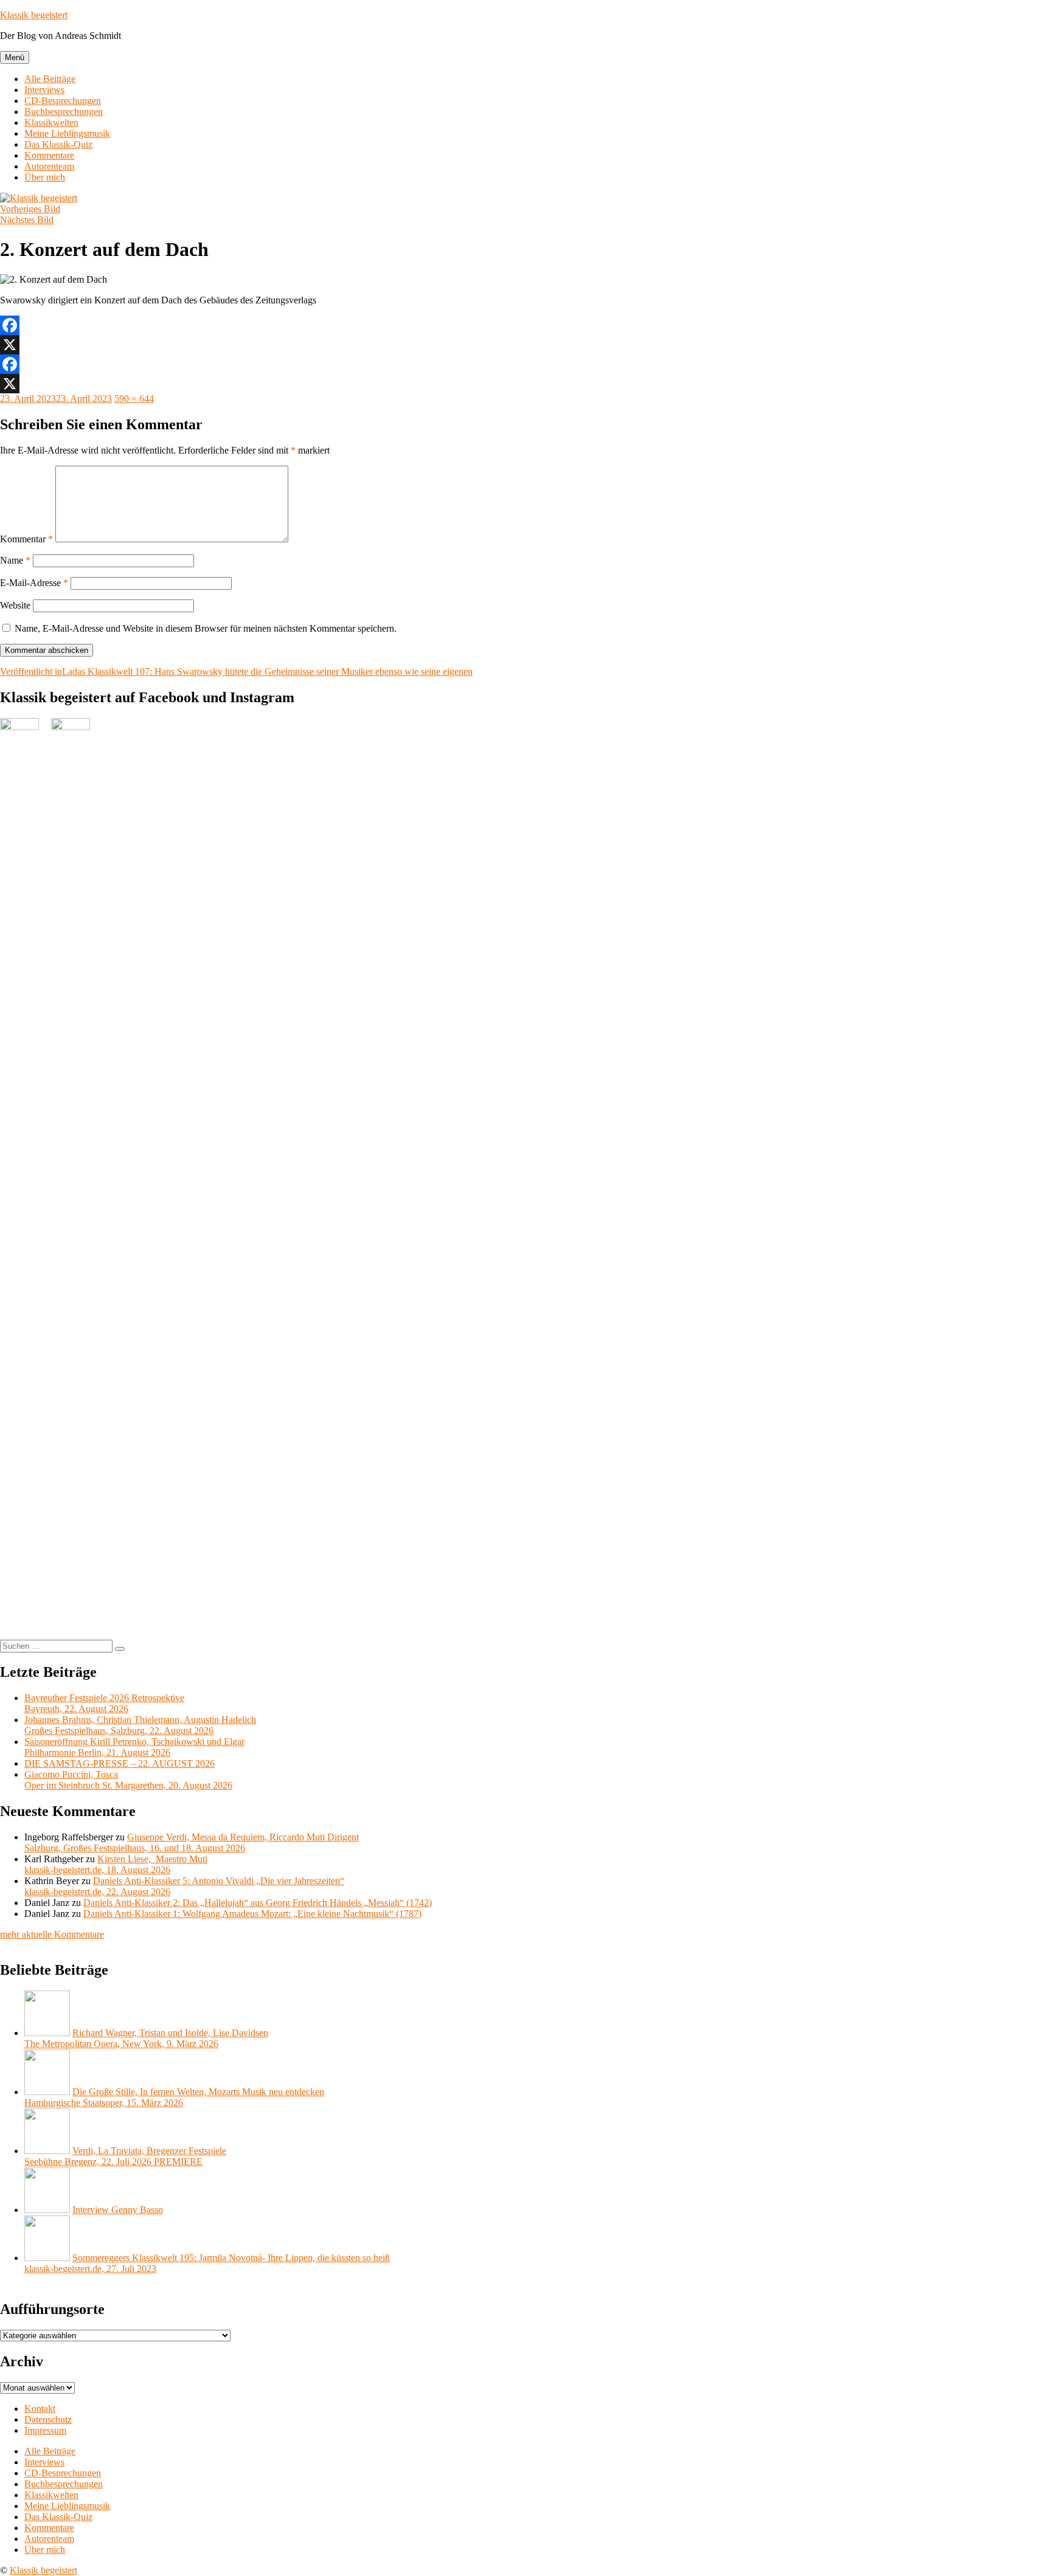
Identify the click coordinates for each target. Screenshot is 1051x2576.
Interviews (44, 90)
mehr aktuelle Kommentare (52, 1934)
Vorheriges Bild (30, 209)
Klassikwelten (51, 123)
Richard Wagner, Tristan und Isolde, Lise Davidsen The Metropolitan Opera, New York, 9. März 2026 (146, 2038)
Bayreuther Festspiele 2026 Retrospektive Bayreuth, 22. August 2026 (104, 1703)
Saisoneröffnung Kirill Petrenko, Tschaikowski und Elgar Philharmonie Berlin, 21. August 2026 (134, 1747)
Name (15, 560)
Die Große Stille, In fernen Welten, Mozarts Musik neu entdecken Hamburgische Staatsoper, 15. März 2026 (174, 2097)
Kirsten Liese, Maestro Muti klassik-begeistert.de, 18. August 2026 (116, 1864)
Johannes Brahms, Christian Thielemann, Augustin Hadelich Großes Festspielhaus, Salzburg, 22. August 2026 (140, 1725)
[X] (525, 345)
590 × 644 (134, 399)
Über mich (45, 177)
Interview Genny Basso (118, 2210)
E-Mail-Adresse (34, 583)
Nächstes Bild (27, 220)
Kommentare (49, 155)
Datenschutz (48, 2419)
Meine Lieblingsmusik (67, 133)
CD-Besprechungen (63, 101)
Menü (15, 57)
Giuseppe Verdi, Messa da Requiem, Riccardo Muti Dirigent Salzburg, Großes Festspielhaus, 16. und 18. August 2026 (192, 1842)
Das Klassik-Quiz (58, 144)
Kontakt (40, 2409)
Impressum (45, 2430)
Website (15, 605)
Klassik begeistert (34, 15)
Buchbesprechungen (64, 112)
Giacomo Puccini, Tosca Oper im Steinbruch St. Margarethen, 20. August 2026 (128, 1780)
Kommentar (26, 539)
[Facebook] (525, 325)
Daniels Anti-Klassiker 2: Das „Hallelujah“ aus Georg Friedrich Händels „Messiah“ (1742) (258, 1903)
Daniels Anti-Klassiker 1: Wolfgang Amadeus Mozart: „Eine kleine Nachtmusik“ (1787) (252, 1914)
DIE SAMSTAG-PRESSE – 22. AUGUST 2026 (120, 1763)
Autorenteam (49, 166)
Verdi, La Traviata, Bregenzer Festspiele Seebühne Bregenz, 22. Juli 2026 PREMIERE (125, 2156)
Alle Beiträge (50, 79)
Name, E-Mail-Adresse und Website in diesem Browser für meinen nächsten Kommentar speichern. (206, 628)
